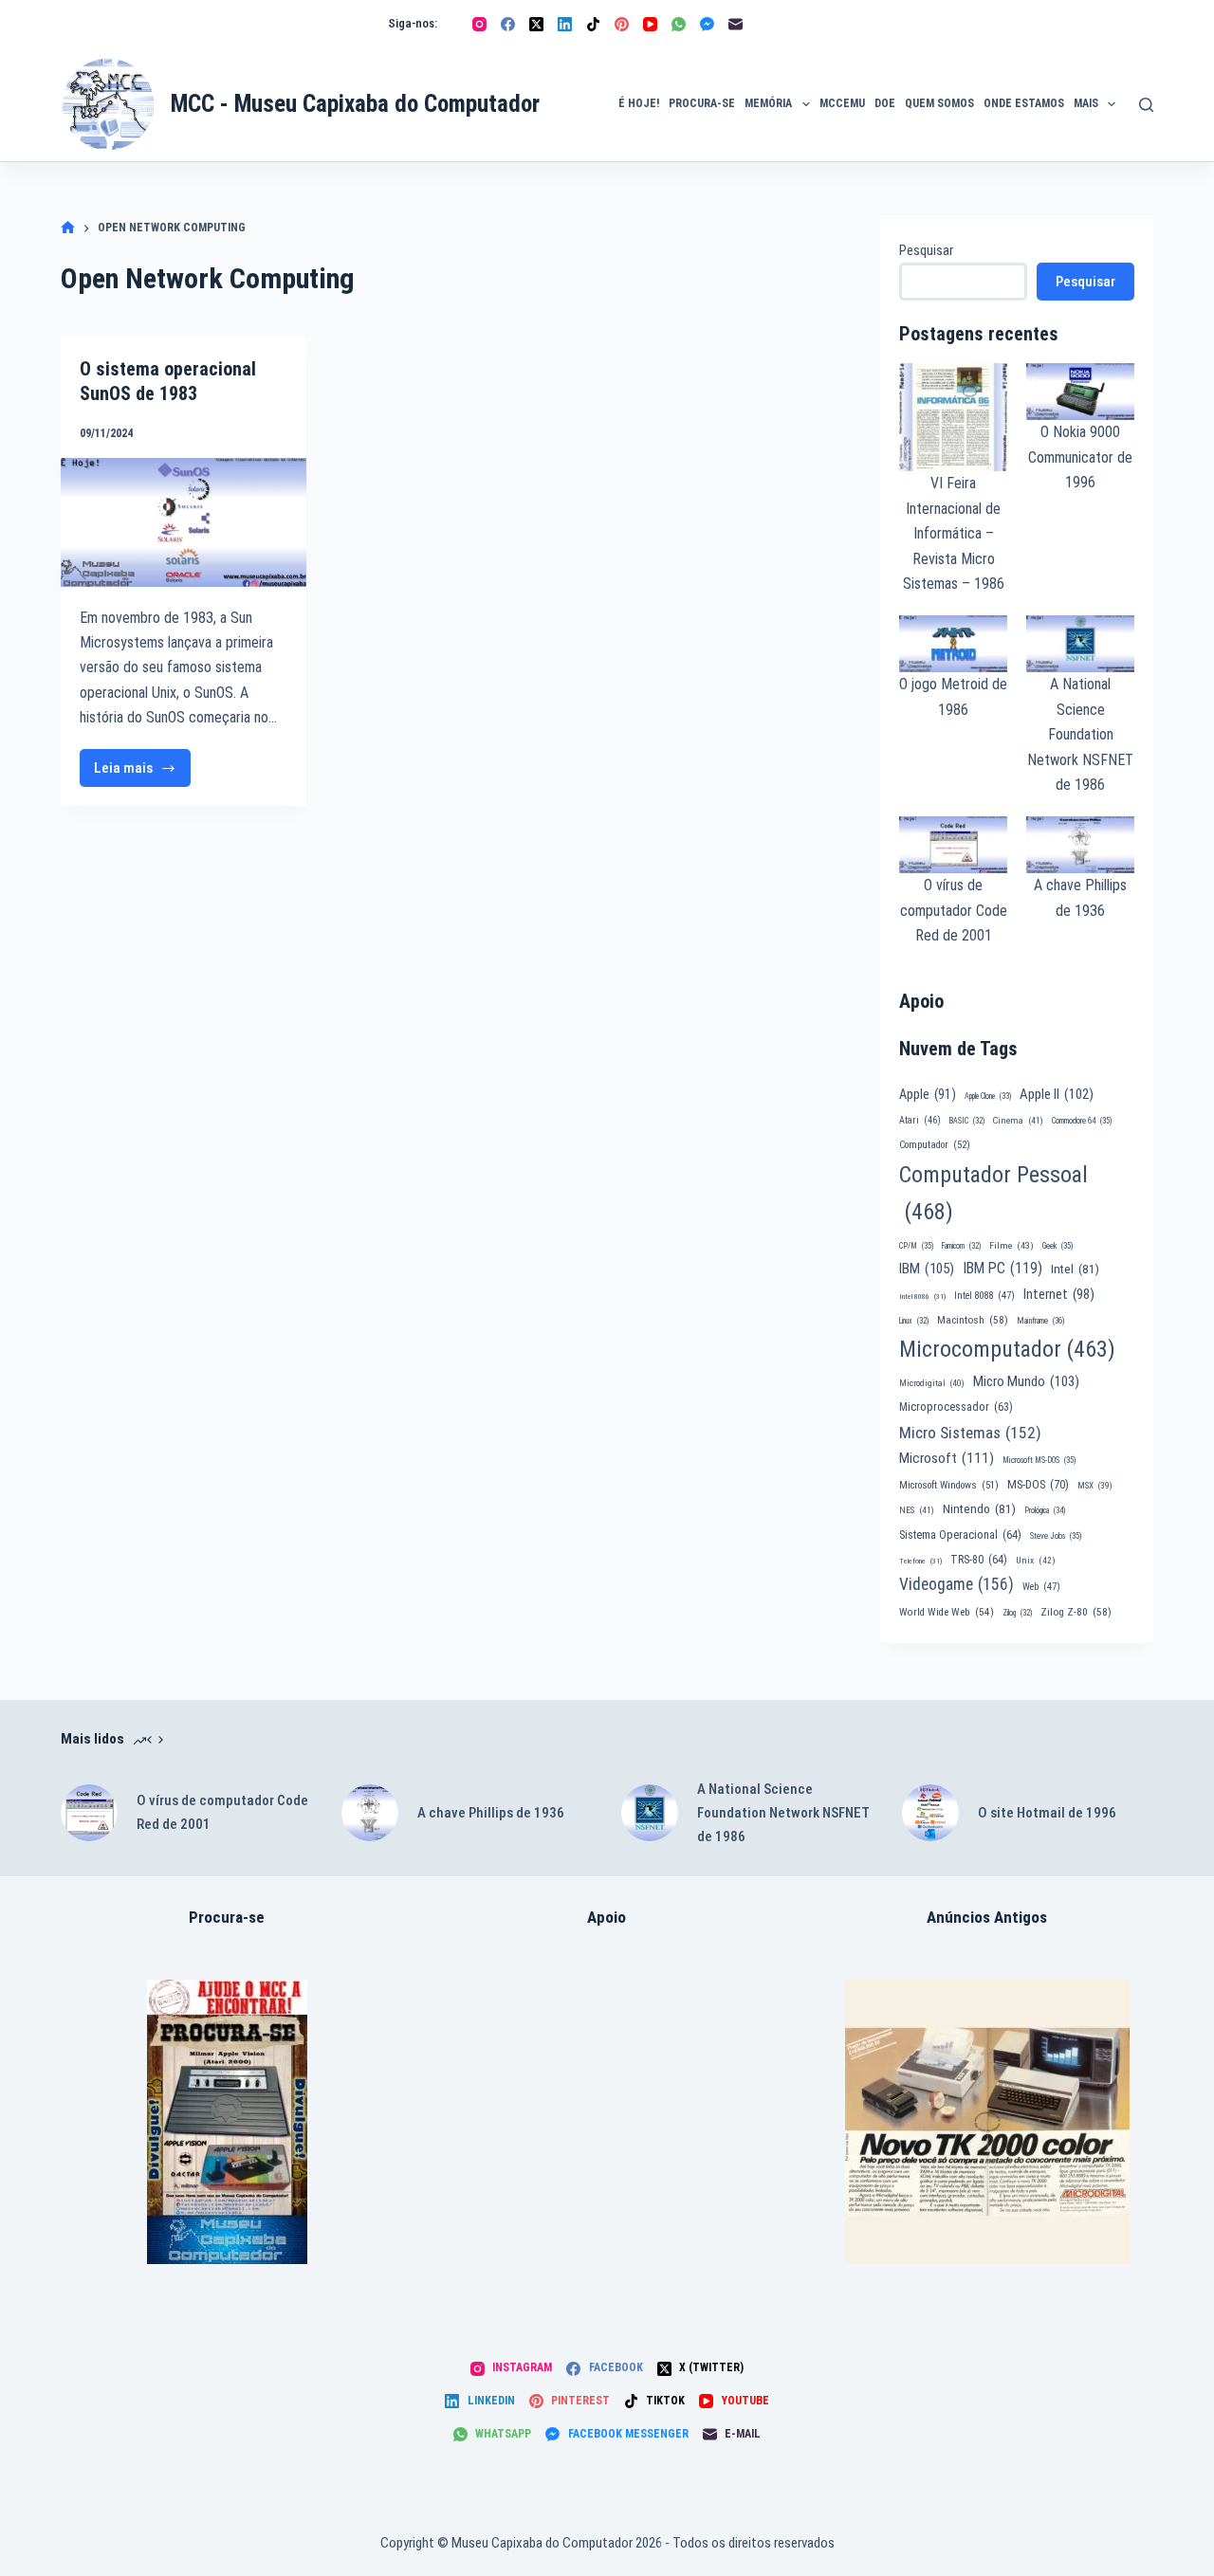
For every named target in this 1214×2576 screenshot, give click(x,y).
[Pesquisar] (1146, 105)
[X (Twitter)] (536, 24)
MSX (1095, 1485)
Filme (1012, 1245)
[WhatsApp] (679, 24)
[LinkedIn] (565, 24)
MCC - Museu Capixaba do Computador (355, 104)
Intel (1075, 1269)
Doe (885, 103)
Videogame (956, 1584)
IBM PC (1002, 1268)
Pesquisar (926, 250)
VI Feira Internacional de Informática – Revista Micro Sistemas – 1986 (954, 533)
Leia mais (142, 773)
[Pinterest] (622, 24)
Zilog (1017, 1613)
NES (917, 1510)
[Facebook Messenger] (707, 24)
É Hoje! (639, 103)
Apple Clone (988, 1096)
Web (1041, 1587)
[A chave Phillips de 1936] (370, 1813)
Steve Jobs (1056, 1536)
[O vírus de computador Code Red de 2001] (89, 1813)
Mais (1086, 103)
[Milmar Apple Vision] (227, 2122)
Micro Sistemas (970, 1433)
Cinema (1018, 1120)
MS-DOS (1038, 1484)
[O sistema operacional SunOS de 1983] (184, 522)
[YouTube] (650, 24)
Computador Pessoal (993, 1194)
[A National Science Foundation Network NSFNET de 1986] (650, 1813)
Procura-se (702, 103)
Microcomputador (1007, 1349)
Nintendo (979, 1508)
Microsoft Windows (949, 1485)
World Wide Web (947, 1612)
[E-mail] (736, 24)
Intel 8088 (984, 1296)
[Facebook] (508, 24)
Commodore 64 (1082, 1121)
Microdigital (932, 1383)
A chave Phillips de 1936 (491, 1813)
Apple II (1057, 1094)
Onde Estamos (1024, 103)
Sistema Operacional (960, 1535)
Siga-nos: (413, 23)
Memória (768, 103)
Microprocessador (956, 1407)
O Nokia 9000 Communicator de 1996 (1080, 457)
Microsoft (947, 1458)
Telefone (920, 1561)
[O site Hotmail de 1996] (930, 1813)
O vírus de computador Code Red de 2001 (954, 910)
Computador (935, 1145)
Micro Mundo (1026, 1381)
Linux (914, 1321)
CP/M (916, 1246)
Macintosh (973, 1320)
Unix (1036, 1560)
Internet (1059, 1294)
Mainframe (1041, 1321)
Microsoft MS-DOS (1039, 1460)
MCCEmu (842, 103)
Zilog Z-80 (1076, 1612)
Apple (928, 1094)
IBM (927, 1269)
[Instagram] (479, 24)
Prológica (1045, 1510)
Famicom (961, 1246)
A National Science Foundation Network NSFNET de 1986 (1080, 734)
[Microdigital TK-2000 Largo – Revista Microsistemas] (987, 2122)
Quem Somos (939, 103)
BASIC (967, 1121)
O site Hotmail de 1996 (1047, 1813)
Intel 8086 (922, 1297)
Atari (920, 1120)
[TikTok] (593, 24)
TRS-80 (979, 1560)
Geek (1058, 1246)
